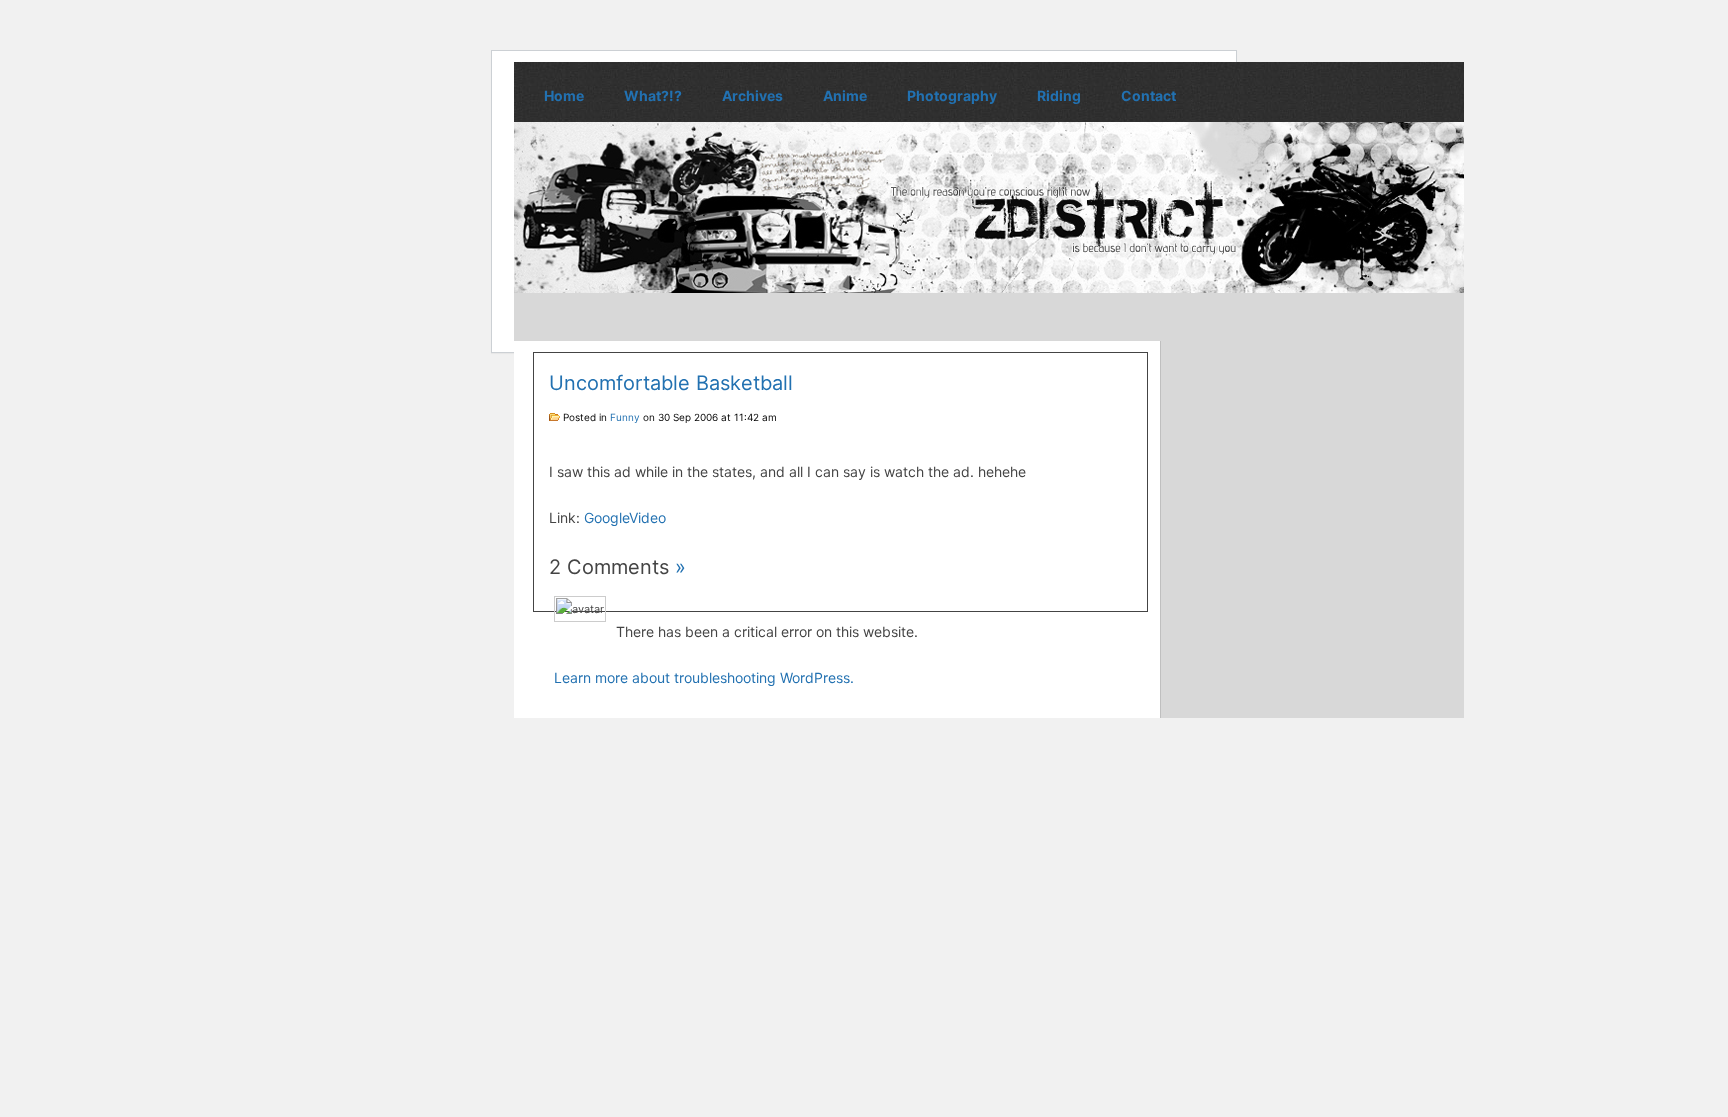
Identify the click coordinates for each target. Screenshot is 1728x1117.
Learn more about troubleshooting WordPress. (704, 677)
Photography (952, 95)
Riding (1059, 95)
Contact (1148, 95)
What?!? (653, 95)
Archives (752, 95)
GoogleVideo (625, 517)
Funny (625, 417)
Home (564, 95)
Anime (845, 95)
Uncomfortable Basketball (671, 383)
